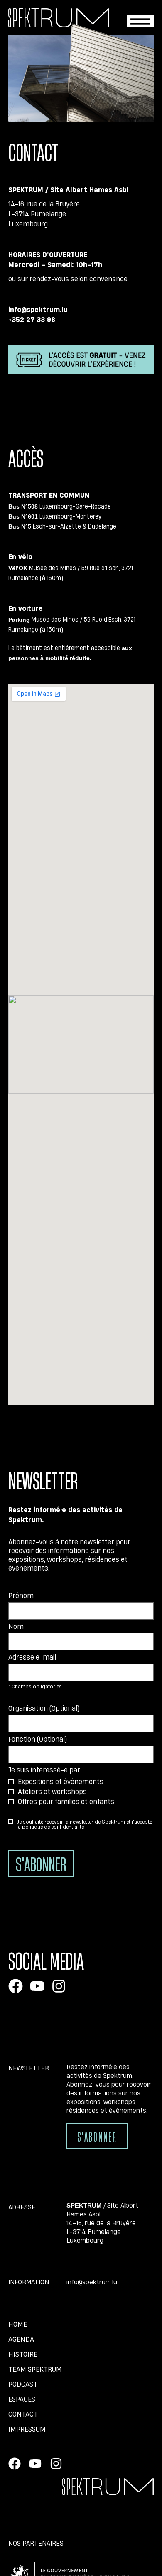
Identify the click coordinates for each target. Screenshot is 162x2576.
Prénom (21, 1595)
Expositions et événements (61, 1781)
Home (18, 2324)
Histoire (23, 2354)
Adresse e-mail (32, 1657)
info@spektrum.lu (92, 2282)
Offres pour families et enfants (66, 1801)
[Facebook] (16, 1986)
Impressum (27, 2429)
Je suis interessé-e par (44, 1770)
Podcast (23, 2384)
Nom (16, 1626)
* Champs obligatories (35, 1686)
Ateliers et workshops (52, 1791)
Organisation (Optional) (44, 1708)
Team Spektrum (35, 2369)
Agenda (21, 2339)
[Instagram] (59, 1986)
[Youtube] (37, 1986)
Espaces (22, 2399)
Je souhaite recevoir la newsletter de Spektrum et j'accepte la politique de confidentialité (84, 1824)
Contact (23, 2414)
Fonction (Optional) (38, 1739)
